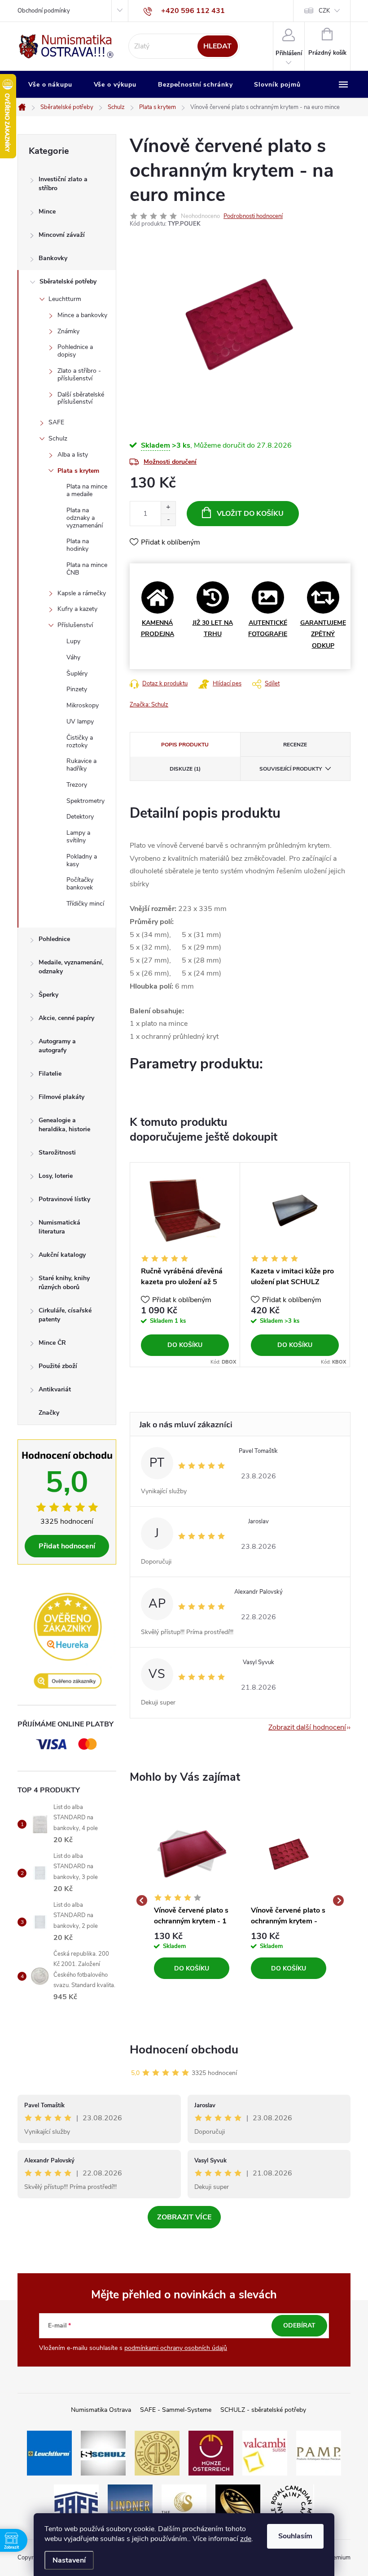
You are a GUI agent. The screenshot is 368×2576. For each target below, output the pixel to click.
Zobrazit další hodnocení (307, 1727)
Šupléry (77, 673)
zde (246, 2539)
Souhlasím (295, 2536)
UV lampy (80, 721)
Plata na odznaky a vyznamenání (85, 518)
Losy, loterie (56, 1176)
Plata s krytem (78, 471)
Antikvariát (55, 1389)
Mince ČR (52, 1343)
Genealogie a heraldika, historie (64, 1125)
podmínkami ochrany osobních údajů (176, 2348)
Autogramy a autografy (57, 1046)
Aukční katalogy (62, 1255)
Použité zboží (58, 1366)
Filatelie (50, 1074)
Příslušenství (75, 625)
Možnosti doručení (170, 462)
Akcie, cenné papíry (66, 1018)
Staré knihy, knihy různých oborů (64, 1283)
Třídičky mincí (85, 904)
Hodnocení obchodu (184, 2050)
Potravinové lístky (64, 1199)
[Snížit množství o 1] (168, 520)
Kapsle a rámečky (82, 593)
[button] (192, 1956)
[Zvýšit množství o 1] (168, 508)
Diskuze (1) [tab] (185, 769)
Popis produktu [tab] (185, 745)
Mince (47, 211)
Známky (68, 331)
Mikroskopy (83, 705)
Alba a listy (73, 455)
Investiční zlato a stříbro (63, 184)
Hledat (217, 46)
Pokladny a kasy (82, 860)
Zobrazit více (184, 2217)
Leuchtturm (65, 299)
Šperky (48, 995)
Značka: (149, 705)
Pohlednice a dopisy (75, 351)
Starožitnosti (57, 1153)
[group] (192, 1901)
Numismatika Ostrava (101, 2410)
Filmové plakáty (61, 1097)
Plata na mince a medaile (87, 490)
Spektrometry (85, 801)
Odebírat (299, 2325)
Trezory (77, 785)
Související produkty (291, 769)
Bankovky (53, 258)
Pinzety (77, 689)
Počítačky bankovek (80, 884)
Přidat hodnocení (67, 1546)
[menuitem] (50, 85)
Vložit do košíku (250, 514)
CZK (324, 11)
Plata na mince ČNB (87, 569)
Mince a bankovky (82, 315)
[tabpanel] (185, 1265)
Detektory (80, 817)
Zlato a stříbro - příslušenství (79, 375)
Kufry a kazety (77, 609)
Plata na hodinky (78, 545)
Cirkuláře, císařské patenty (65, 1315)
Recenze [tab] (295, 745)
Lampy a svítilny (78, 837)
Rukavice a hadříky (81, 765)
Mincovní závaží (62, 235)
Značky (49, 1413)
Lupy (73, 641)
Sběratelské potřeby (68, 281)
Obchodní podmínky (44, 11)
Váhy (73, 657)
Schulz (58, 438)
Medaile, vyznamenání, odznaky (71, 967)
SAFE (56, 422)
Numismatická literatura (59, 1227)
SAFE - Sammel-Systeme (176, 2410)
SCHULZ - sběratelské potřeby (263, 2410)
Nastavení (69, 2560)
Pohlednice (54, 939)
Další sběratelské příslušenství (81, 398)
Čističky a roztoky (80, 741)
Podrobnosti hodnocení (253, 216)
